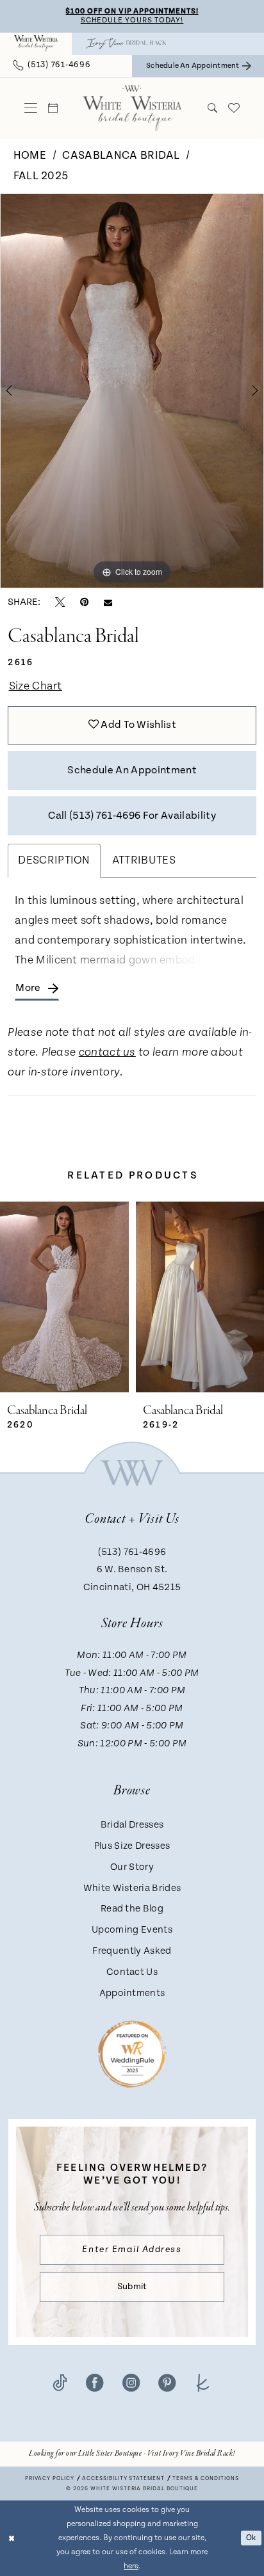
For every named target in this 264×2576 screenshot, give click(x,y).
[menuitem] (36, 44)
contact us (107, 1053)
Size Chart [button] (36, 686)
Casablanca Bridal (121, 156)
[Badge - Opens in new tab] (132, 2054)
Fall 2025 (41, 176)
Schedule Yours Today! (132, 20)
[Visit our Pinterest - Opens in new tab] (167, 2383)
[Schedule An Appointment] (53, 108)
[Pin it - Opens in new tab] (84, 602)
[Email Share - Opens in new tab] (108, 602)
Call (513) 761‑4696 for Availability (132, 816)
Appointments (132, 1993)
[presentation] (91, 1297)
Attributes (144, 860)
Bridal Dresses (132, 1825)
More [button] (28, 988)
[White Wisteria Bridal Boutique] (36, 44)
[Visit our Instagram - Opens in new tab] (131, 2383)
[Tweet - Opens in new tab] (60, 602)
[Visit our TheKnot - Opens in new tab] (203, 2383)
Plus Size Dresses (132, 1846)
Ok (251, 2538)
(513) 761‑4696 (132, 1552)
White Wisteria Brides (132, 1888)
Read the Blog (132, 1909)
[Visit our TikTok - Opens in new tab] (60, 2383)
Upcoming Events (132, 1930)
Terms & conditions (206, 2478)
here (131, 2566)
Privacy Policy (50, 2478)
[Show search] (212, 108)
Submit (132, 2287)
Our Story (132, 1867)
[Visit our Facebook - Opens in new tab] (95, 2383)
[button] (31, 108)
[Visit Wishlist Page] (233, 108)
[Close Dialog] (11, 2539)
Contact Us (132, 1972)
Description (54, 860)
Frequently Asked (132, 1951)
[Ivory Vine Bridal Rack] (126, 44)
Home (30, 156)
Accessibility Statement (124, 2478)
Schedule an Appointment (132, 770)
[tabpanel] (132, 391)
